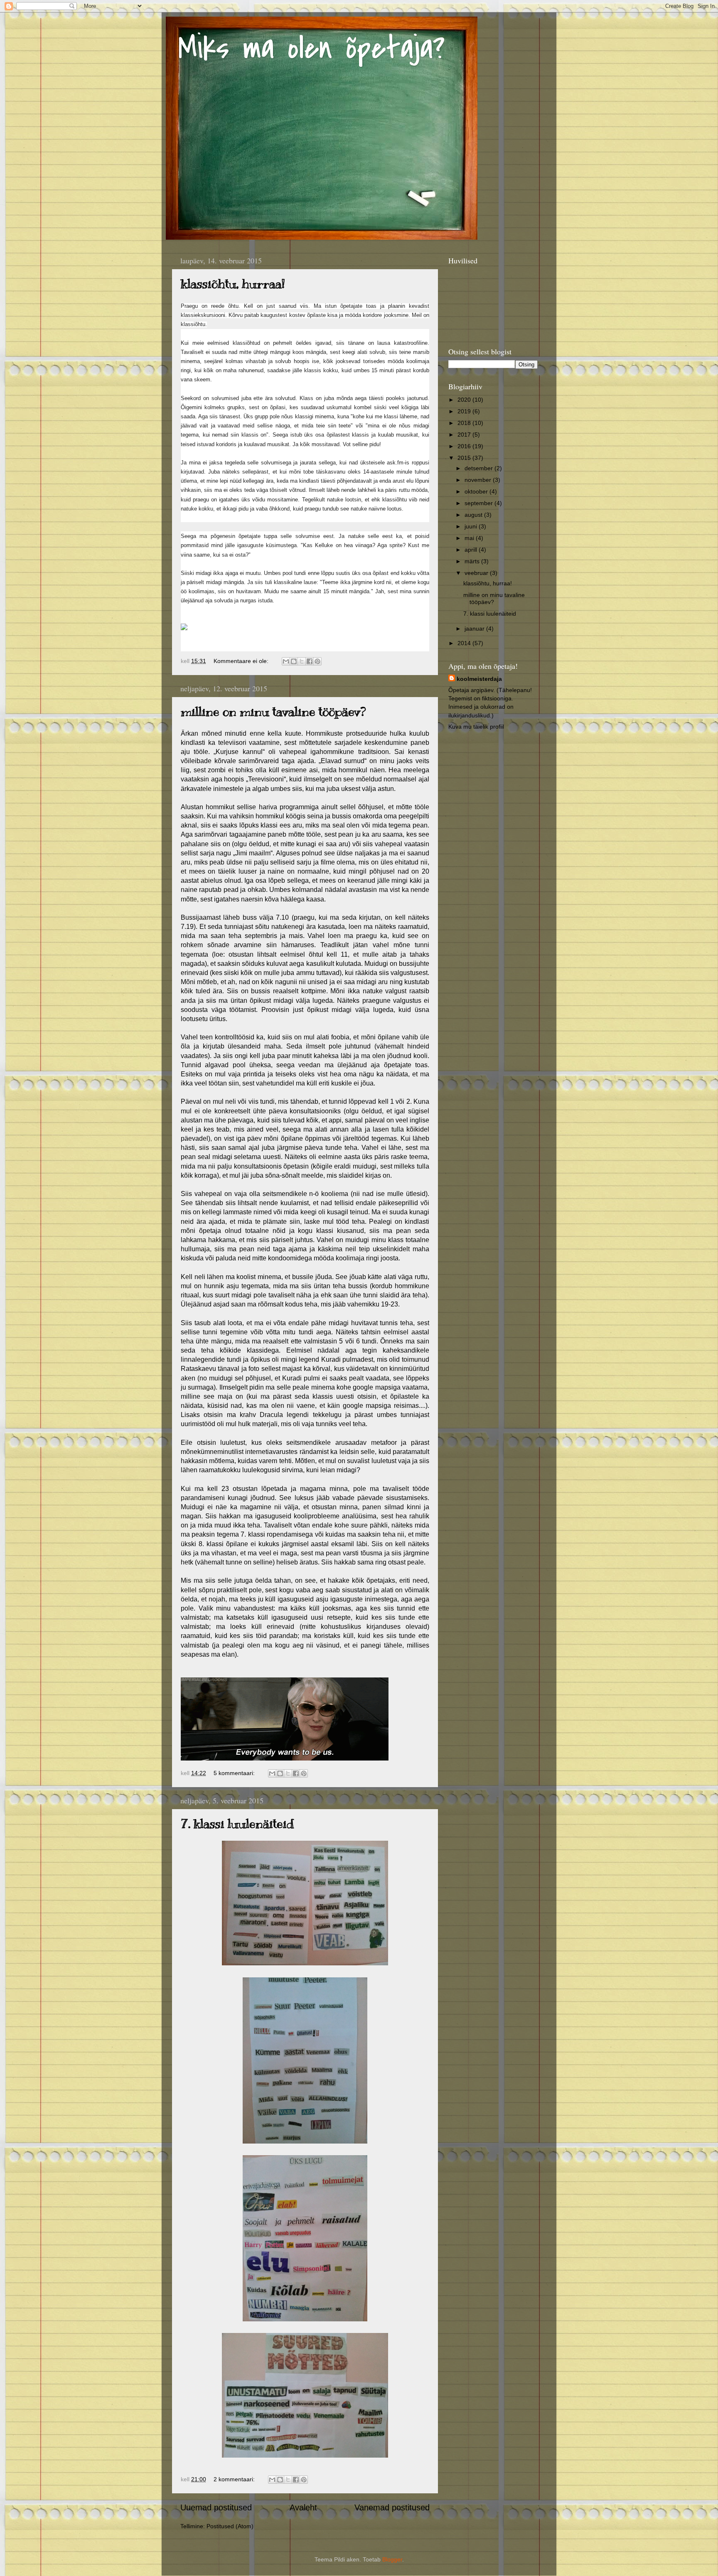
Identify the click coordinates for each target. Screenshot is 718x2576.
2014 (465, 643)
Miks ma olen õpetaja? (312, 48)
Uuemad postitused (216, 2507)
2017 (465, 435)
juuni (472, 526)
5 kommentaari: (235, 1773)
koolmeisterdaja (479, 679)
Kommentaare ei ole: (242, 661)
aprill (472, 550)
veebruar (477, 573)
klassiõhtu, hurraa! (233, 284)
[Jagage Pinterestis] (317, 661)
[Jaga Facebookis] (310, 661)
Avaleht (303, 2507)
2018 (465, 423)
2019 (465, 411)
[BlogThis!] (294, 661)
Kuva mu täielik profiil (476, 727)
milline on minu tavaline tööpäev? (273, 712)
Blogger (392, 2559)
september (479, 503)
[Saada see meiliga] (286, 661)
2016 (465, 446)
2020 (465, 400)
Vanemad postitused (392, 2507)
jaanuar (475, 629)
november (479, 480)
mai (470, 538)
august (474, 515)
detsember (479, 468)
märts (473, 561)
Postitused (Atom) (230, 2526)
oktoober (477, 491)
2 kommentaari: (235, 2479)
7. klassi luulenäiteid (237, 1824)
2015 (465, 458)
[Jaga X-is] (302, 661)
